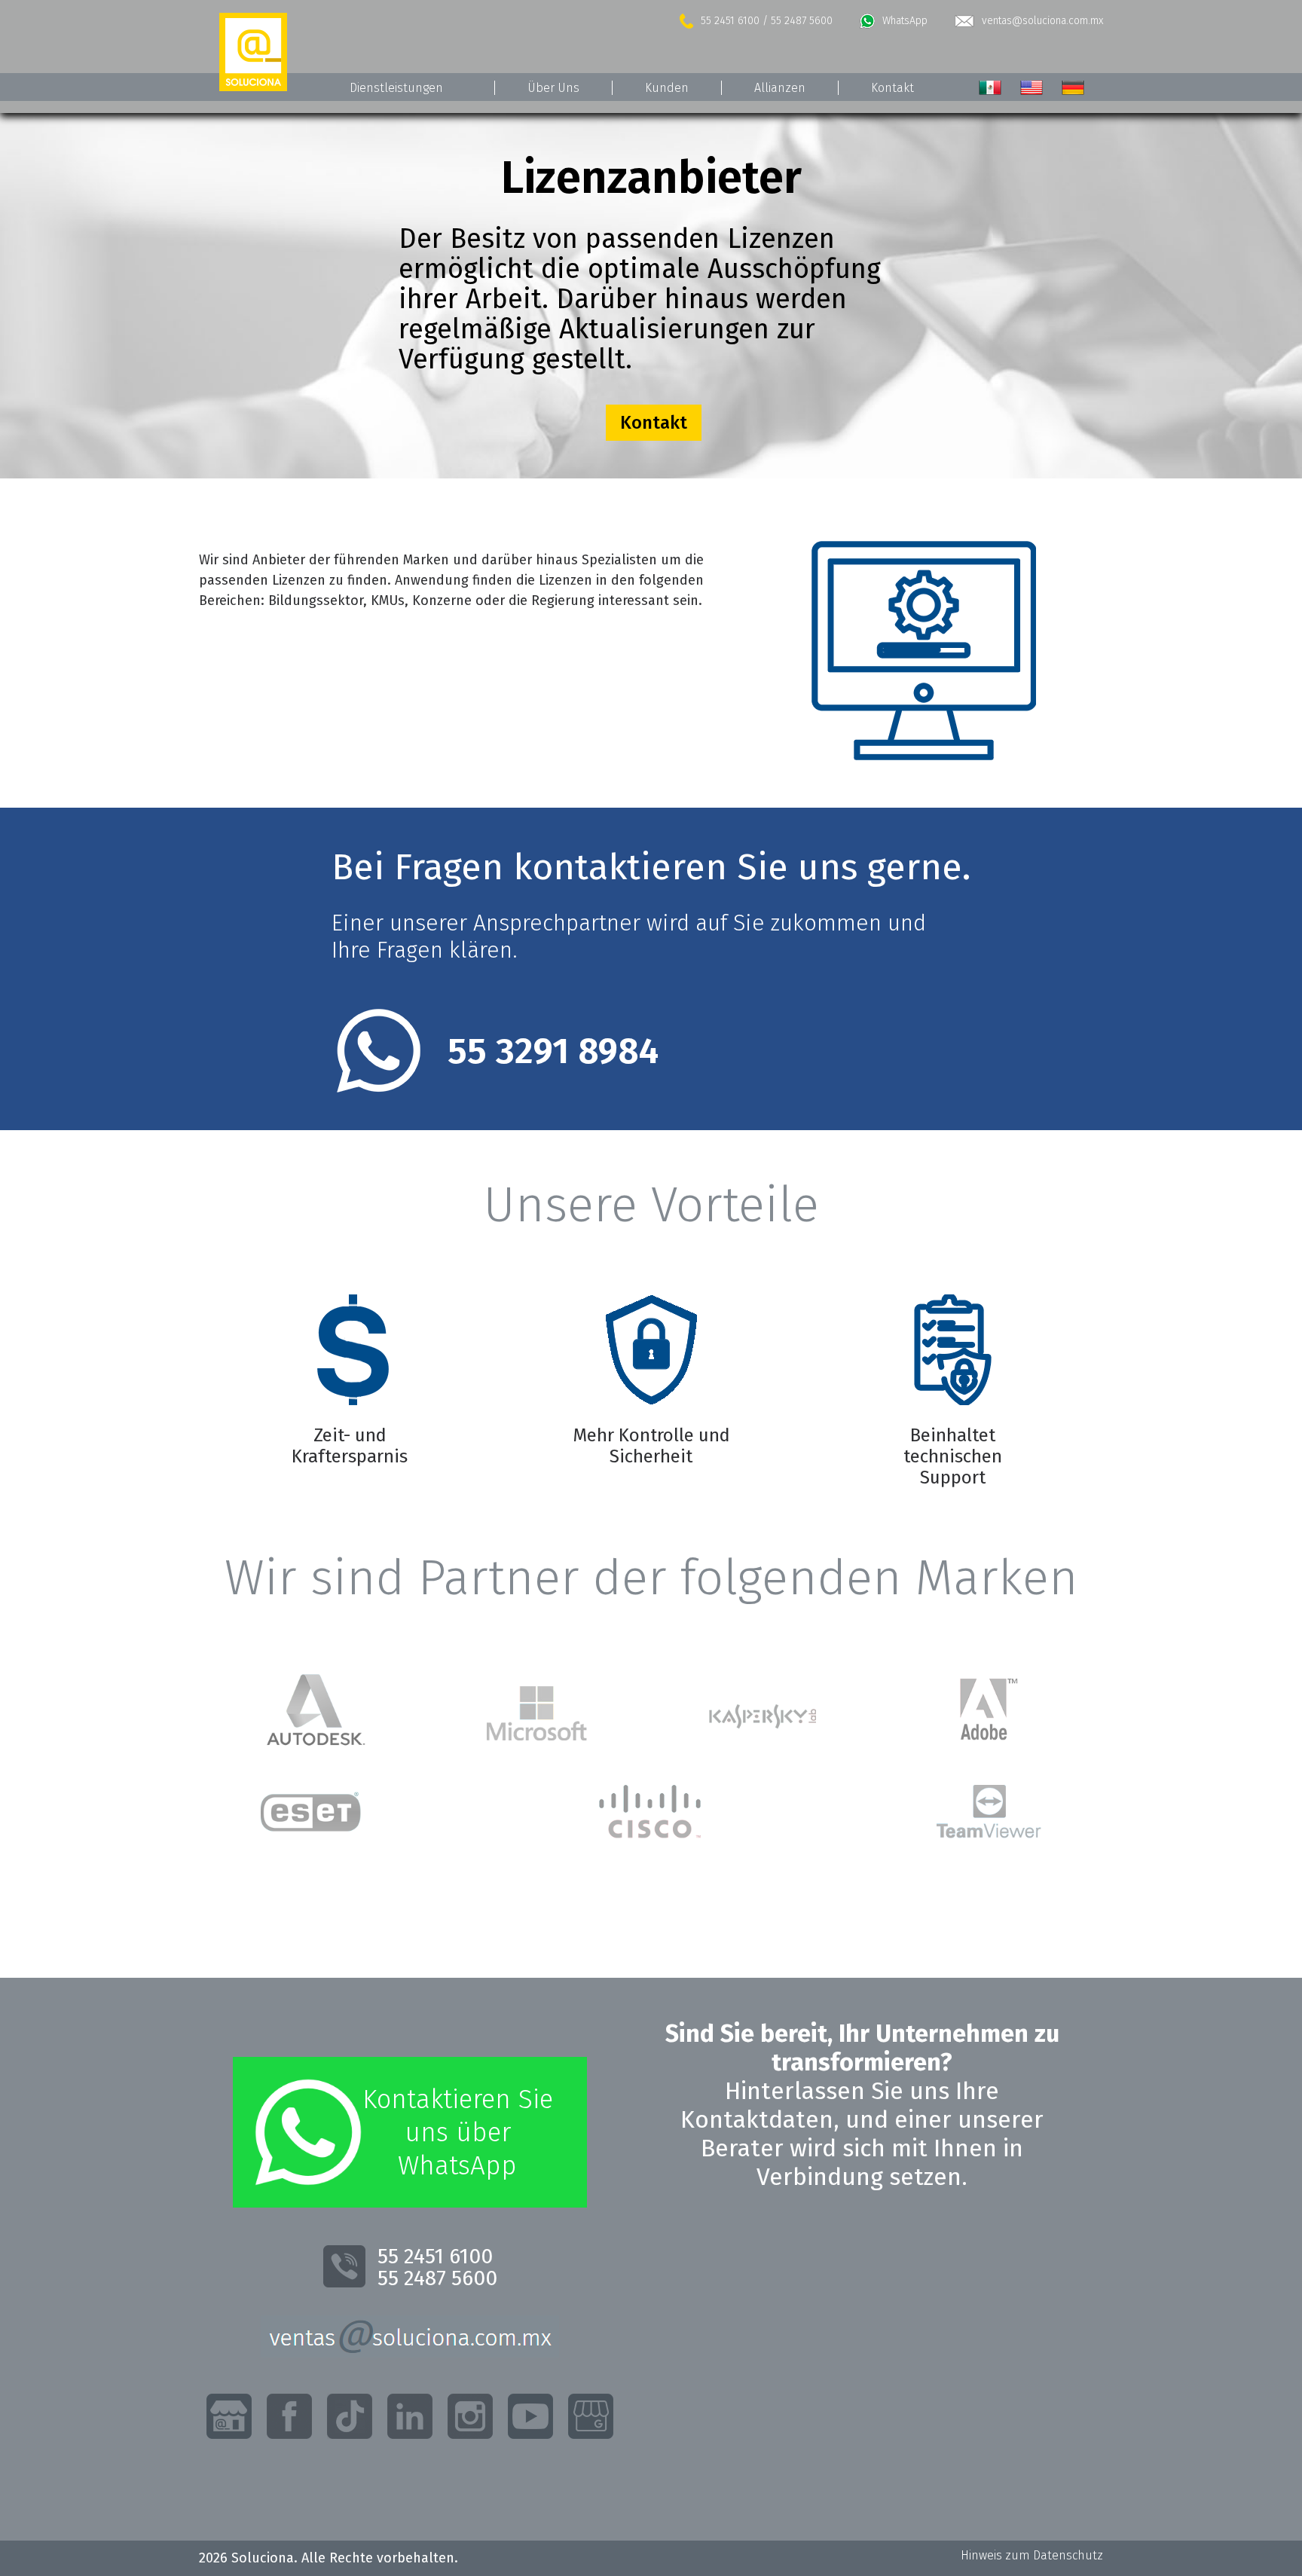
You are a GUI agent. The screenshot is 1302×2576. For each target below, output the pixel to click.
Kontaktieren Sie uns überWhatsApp (458, 2132)
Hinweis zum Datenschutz (1032, 2555)
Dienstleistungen (396, 88)
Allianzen (780, 88)
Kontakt (892, 88)
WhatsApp (905, 21)
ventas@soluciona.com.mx (1042, 21)
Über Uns (553, 88)
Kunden (667, 88)
